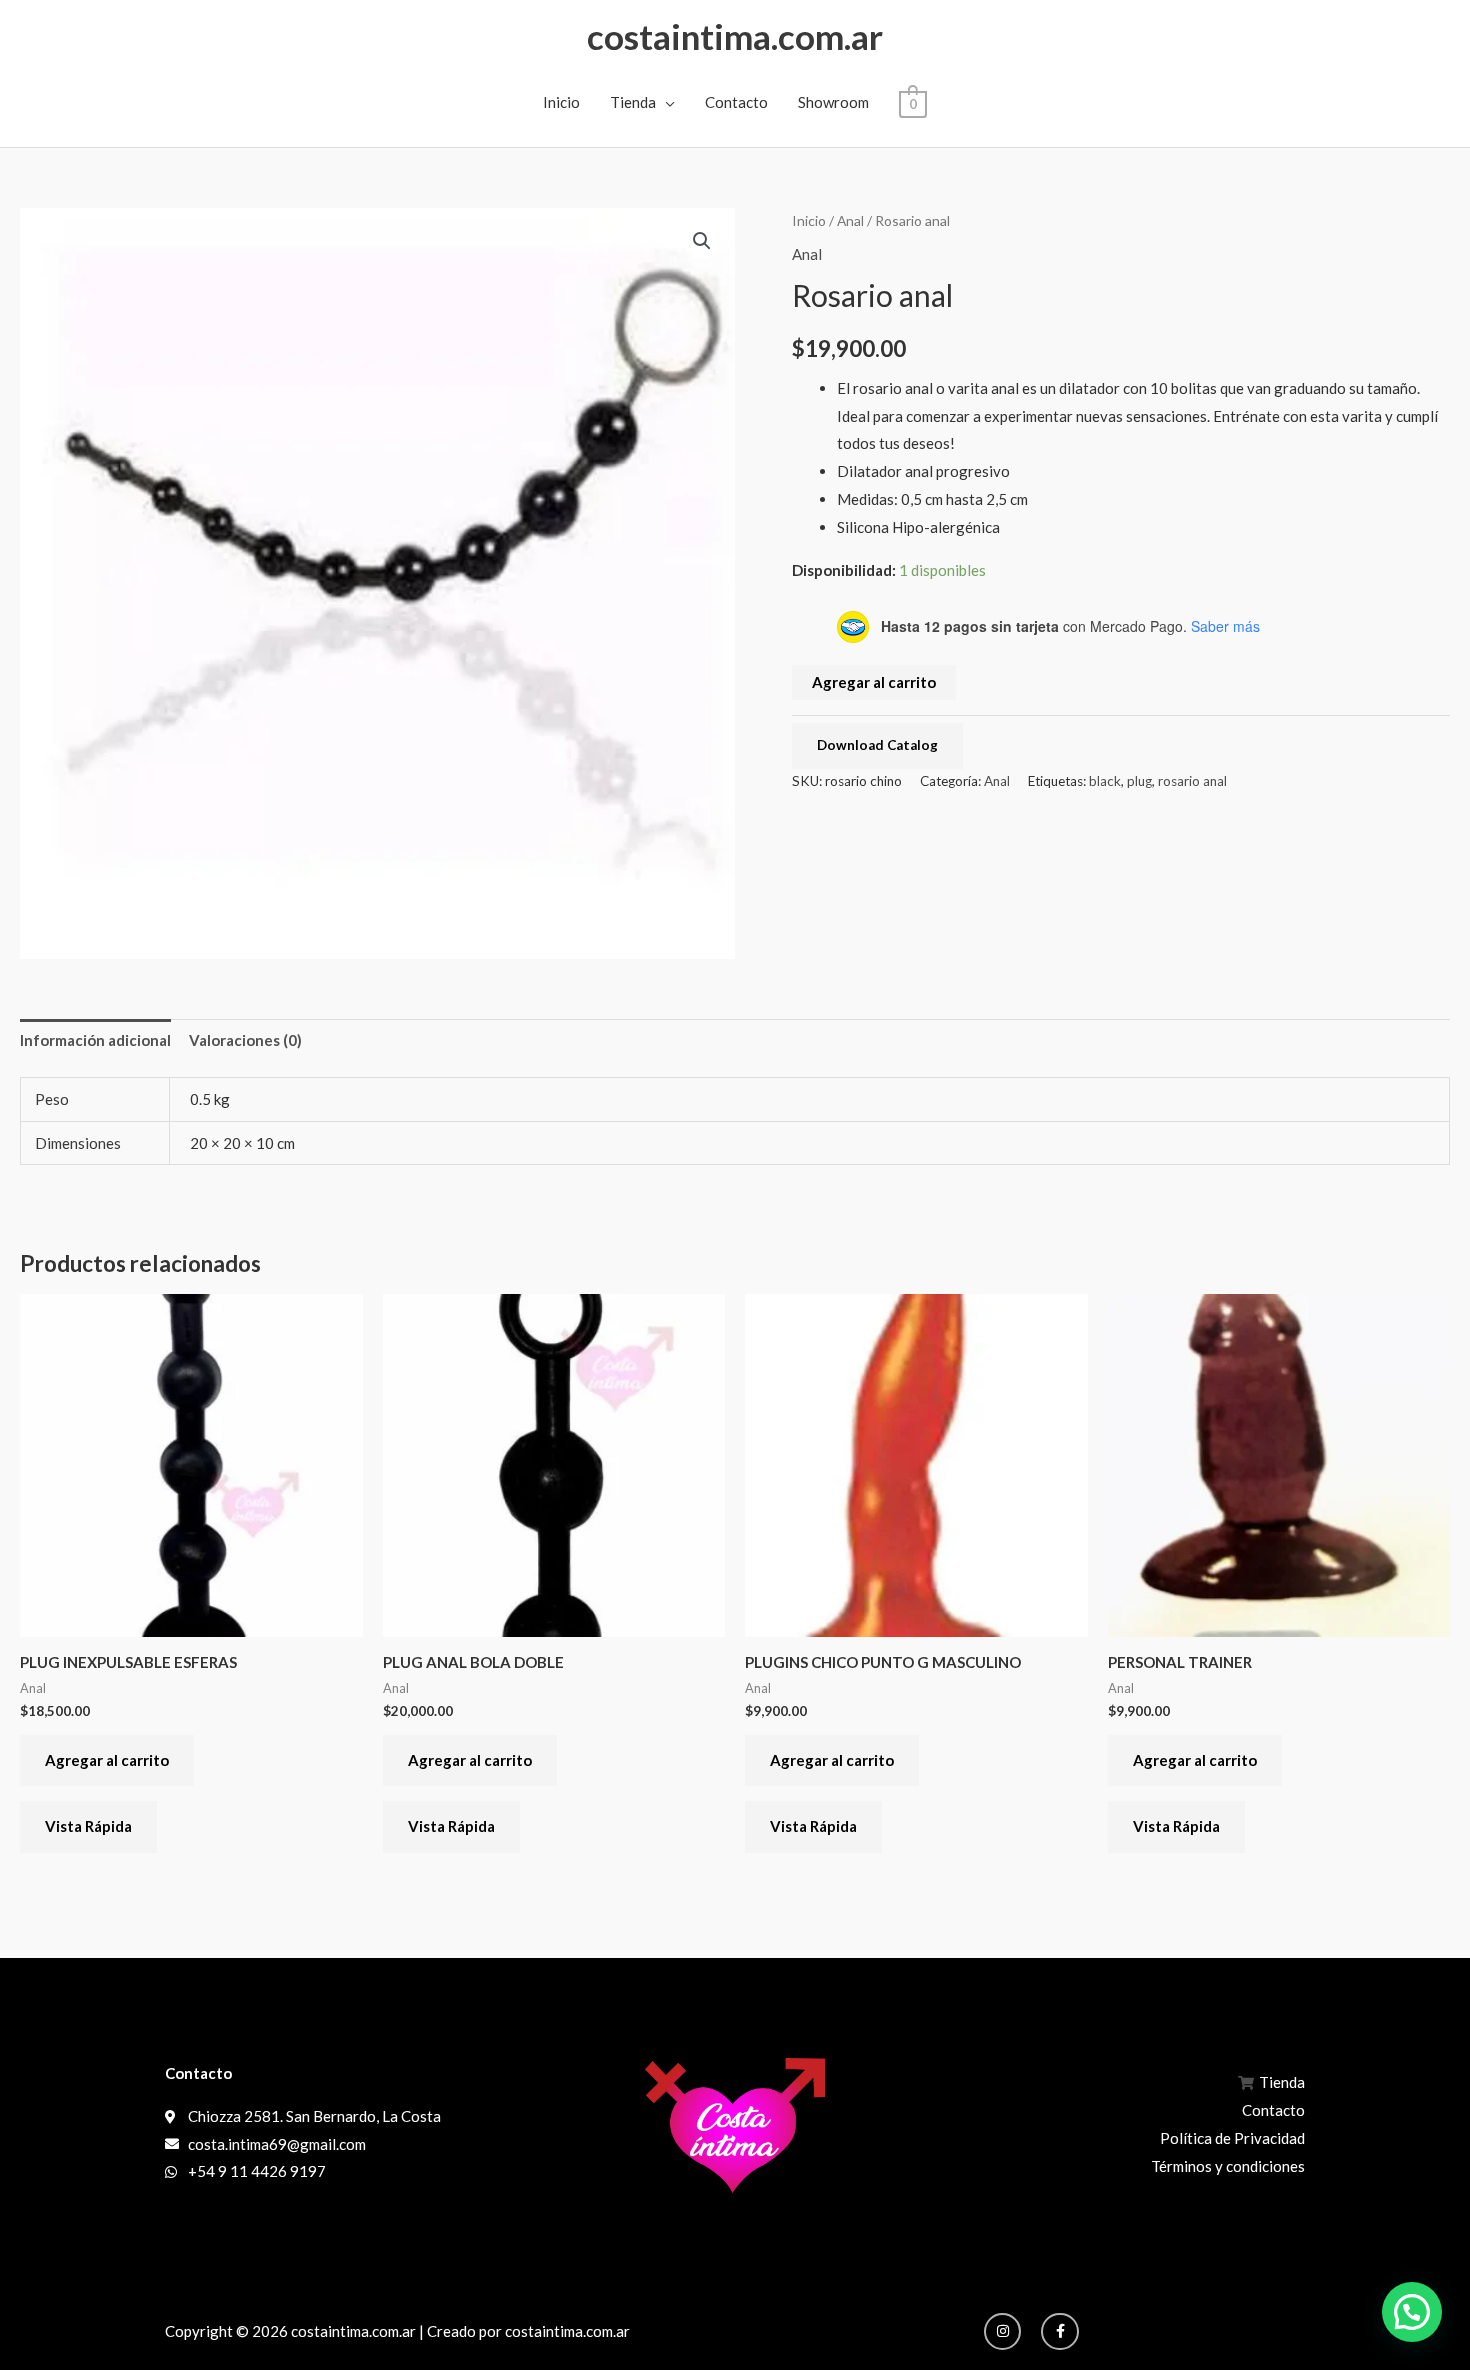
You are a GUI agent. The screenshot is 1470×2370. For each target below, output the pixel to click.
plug (1139, 781)
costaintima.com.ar (735, 36)
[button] (702, 241)
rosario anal (1192, 781)
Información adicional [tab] (95, 1040)
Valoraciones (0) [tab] (245, 1040)
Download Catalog (877, 745)
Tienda (633, 102)
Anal (850, 220)
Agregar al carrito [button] (107, 1760)
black (1105, 781)
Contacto (736, 102)
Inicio (561, 102)
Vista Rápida (88, 1826)
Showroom (833, 102)
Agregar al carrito (874, 682)
